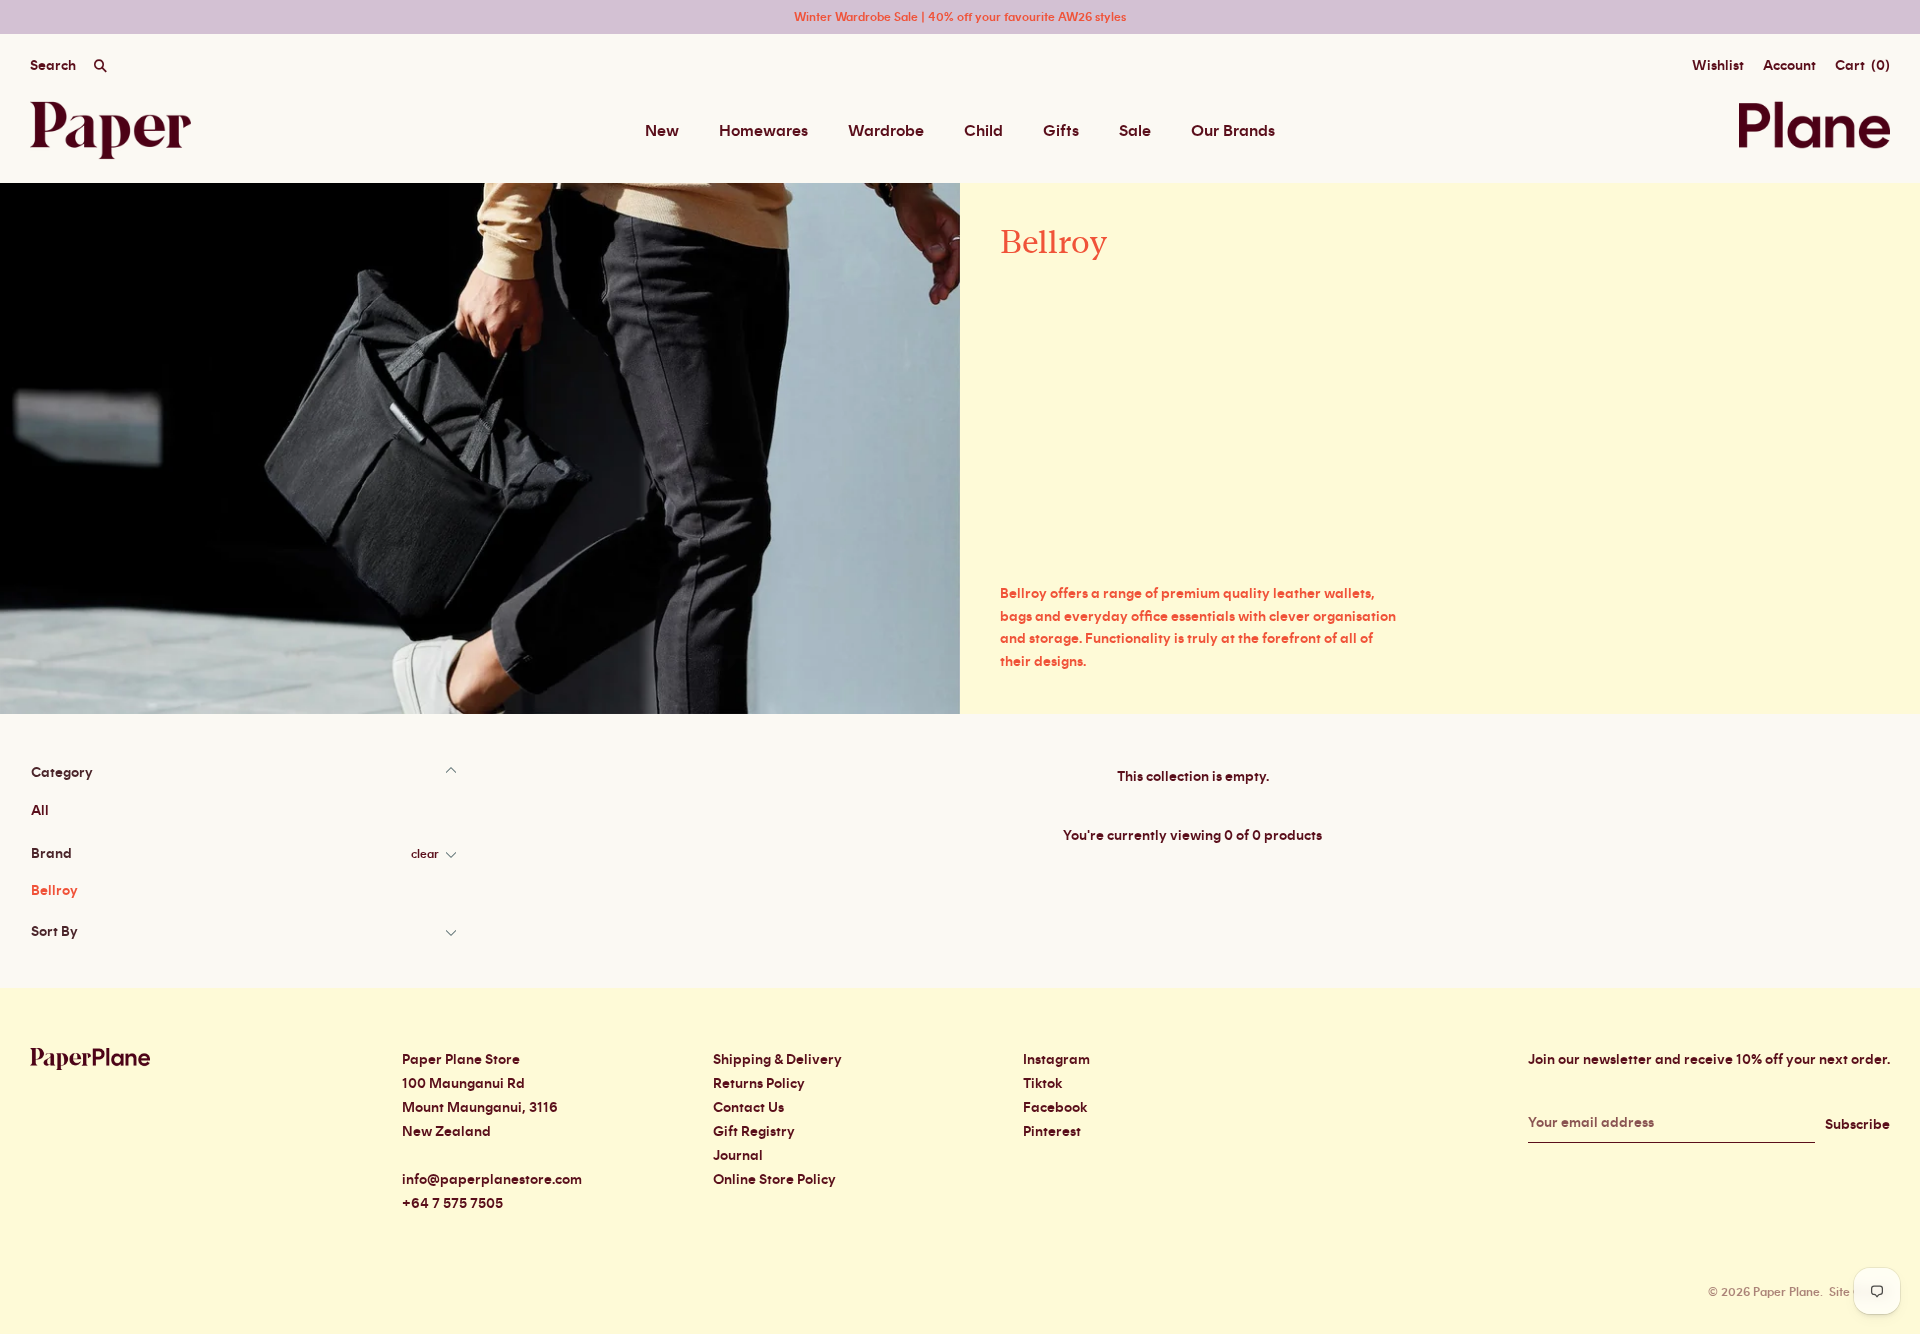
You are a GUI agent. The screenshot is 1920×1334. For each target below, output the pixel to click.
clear (425, 854)
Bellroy (54, 891)
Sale (1135, 131)
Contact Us (748, 1108)
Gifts (1061, 131)
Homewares (763, 131)
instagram (1056, 1060)
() (1862, 66)
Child (983, 131)
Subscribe (1857, 1125)
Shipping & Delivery (777, 1060)
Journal (738, 1156)
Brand (51, 854)
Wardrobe (886, 131)
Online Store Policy (774, 1180)
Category (62, 773)
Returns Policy (759, 1084)
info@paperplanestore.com (492, 1180)
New (662, 131)
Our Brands (1233, 131)
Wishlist (1718, 66)
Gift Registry (754, 1132)
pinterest (1052, 1132)
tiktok (1042, 1084)
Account (1789, 66)
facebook (1055, 1108)
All (40, 811)
